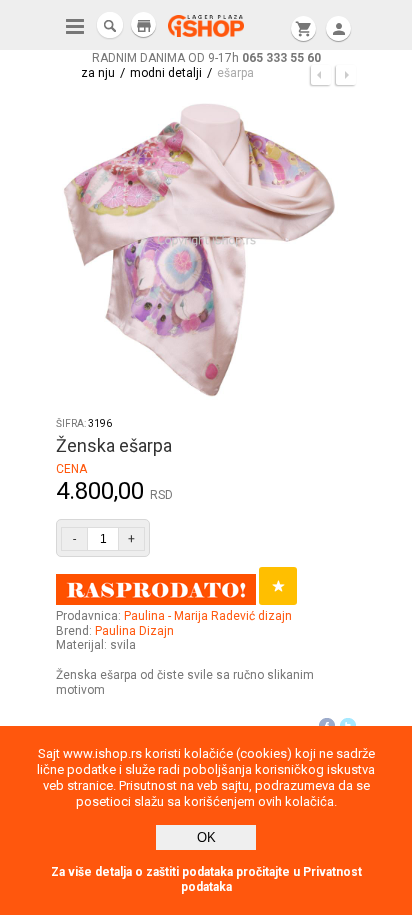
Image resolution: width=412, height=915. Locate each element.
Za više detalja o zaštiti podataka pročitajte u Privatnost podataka (206, 879)
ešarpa (235, 73)
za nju (98, 73)
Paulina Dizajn (134, 631)
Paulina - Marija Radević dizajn (208, 616)
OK (206, 837)
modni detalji (166, 73)
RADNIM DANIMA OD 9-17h (206, 58)
